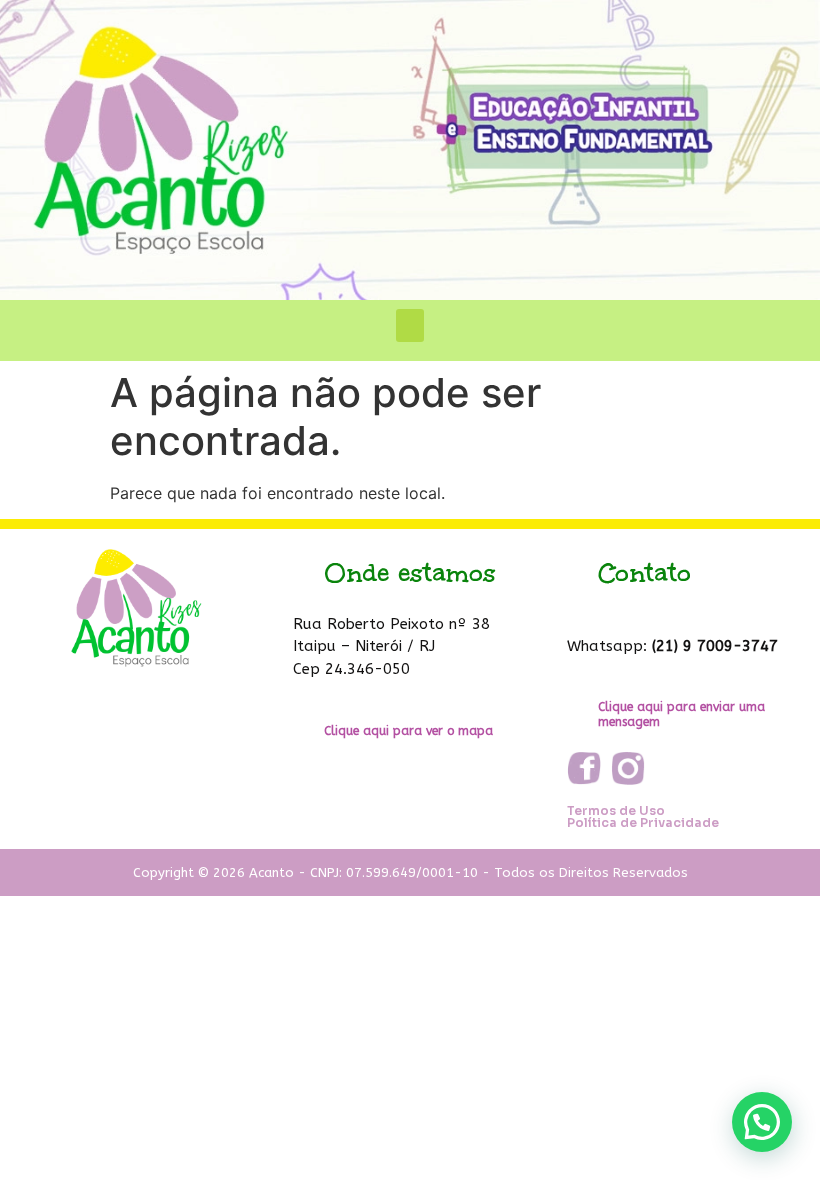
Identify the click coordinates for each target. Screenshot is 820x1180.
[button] (410, 325)
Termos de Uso (616, 810)
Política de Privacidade (643, 822)
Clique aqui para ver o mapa (408, 731)
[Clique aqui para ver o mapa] (306, 728)
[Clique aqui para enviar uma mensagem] (580, 711)
